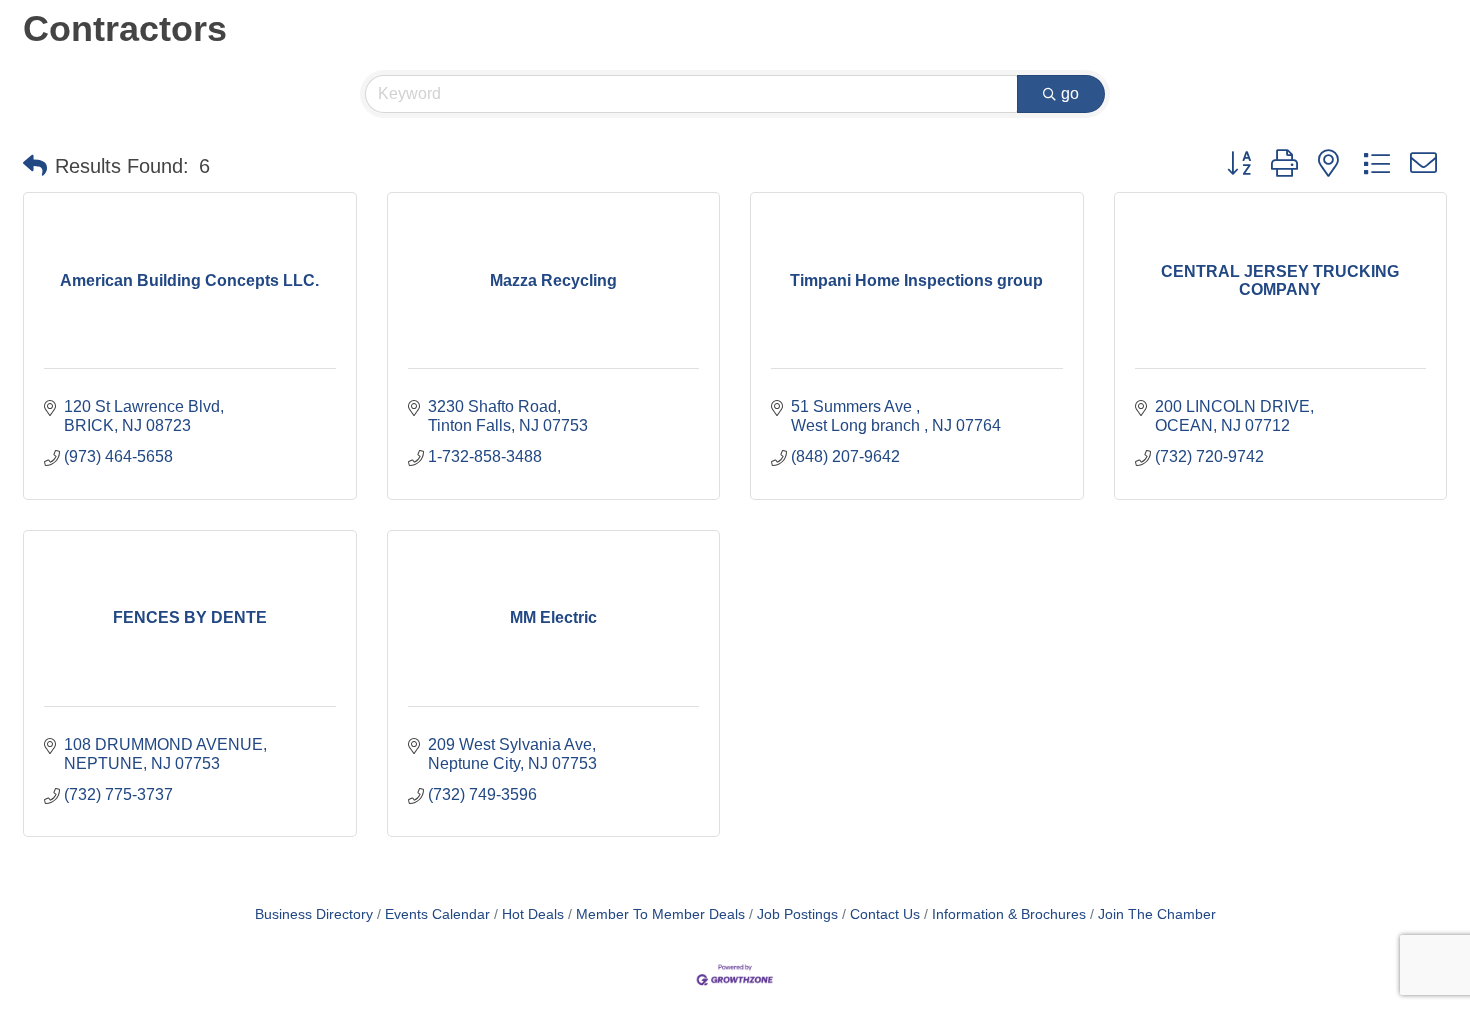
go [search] (1070, 93)
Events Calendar (437, 914)
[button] (35, 166)
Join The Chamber (1157, 914)
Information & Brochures (1009, 914)
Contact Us (885, 914)
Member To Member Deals (660, 914)
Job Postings (797, 914)
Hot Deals (533, 914)
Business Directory (314, 914)
